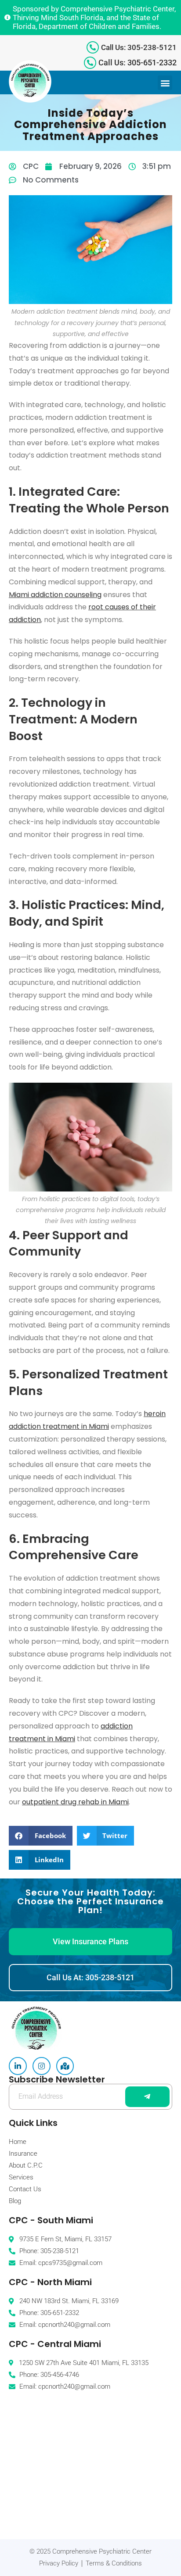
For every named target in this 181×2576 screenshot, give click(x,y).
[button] (165, 83)
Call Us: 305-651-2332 (138, 63)
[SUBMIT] (147, 2097)
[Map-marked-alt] (65, 2066)
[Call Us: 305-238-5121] (93, 47)
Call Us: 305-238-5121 (139, 47)
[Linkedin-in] (18, 2066)
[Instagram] (42, 2066)
